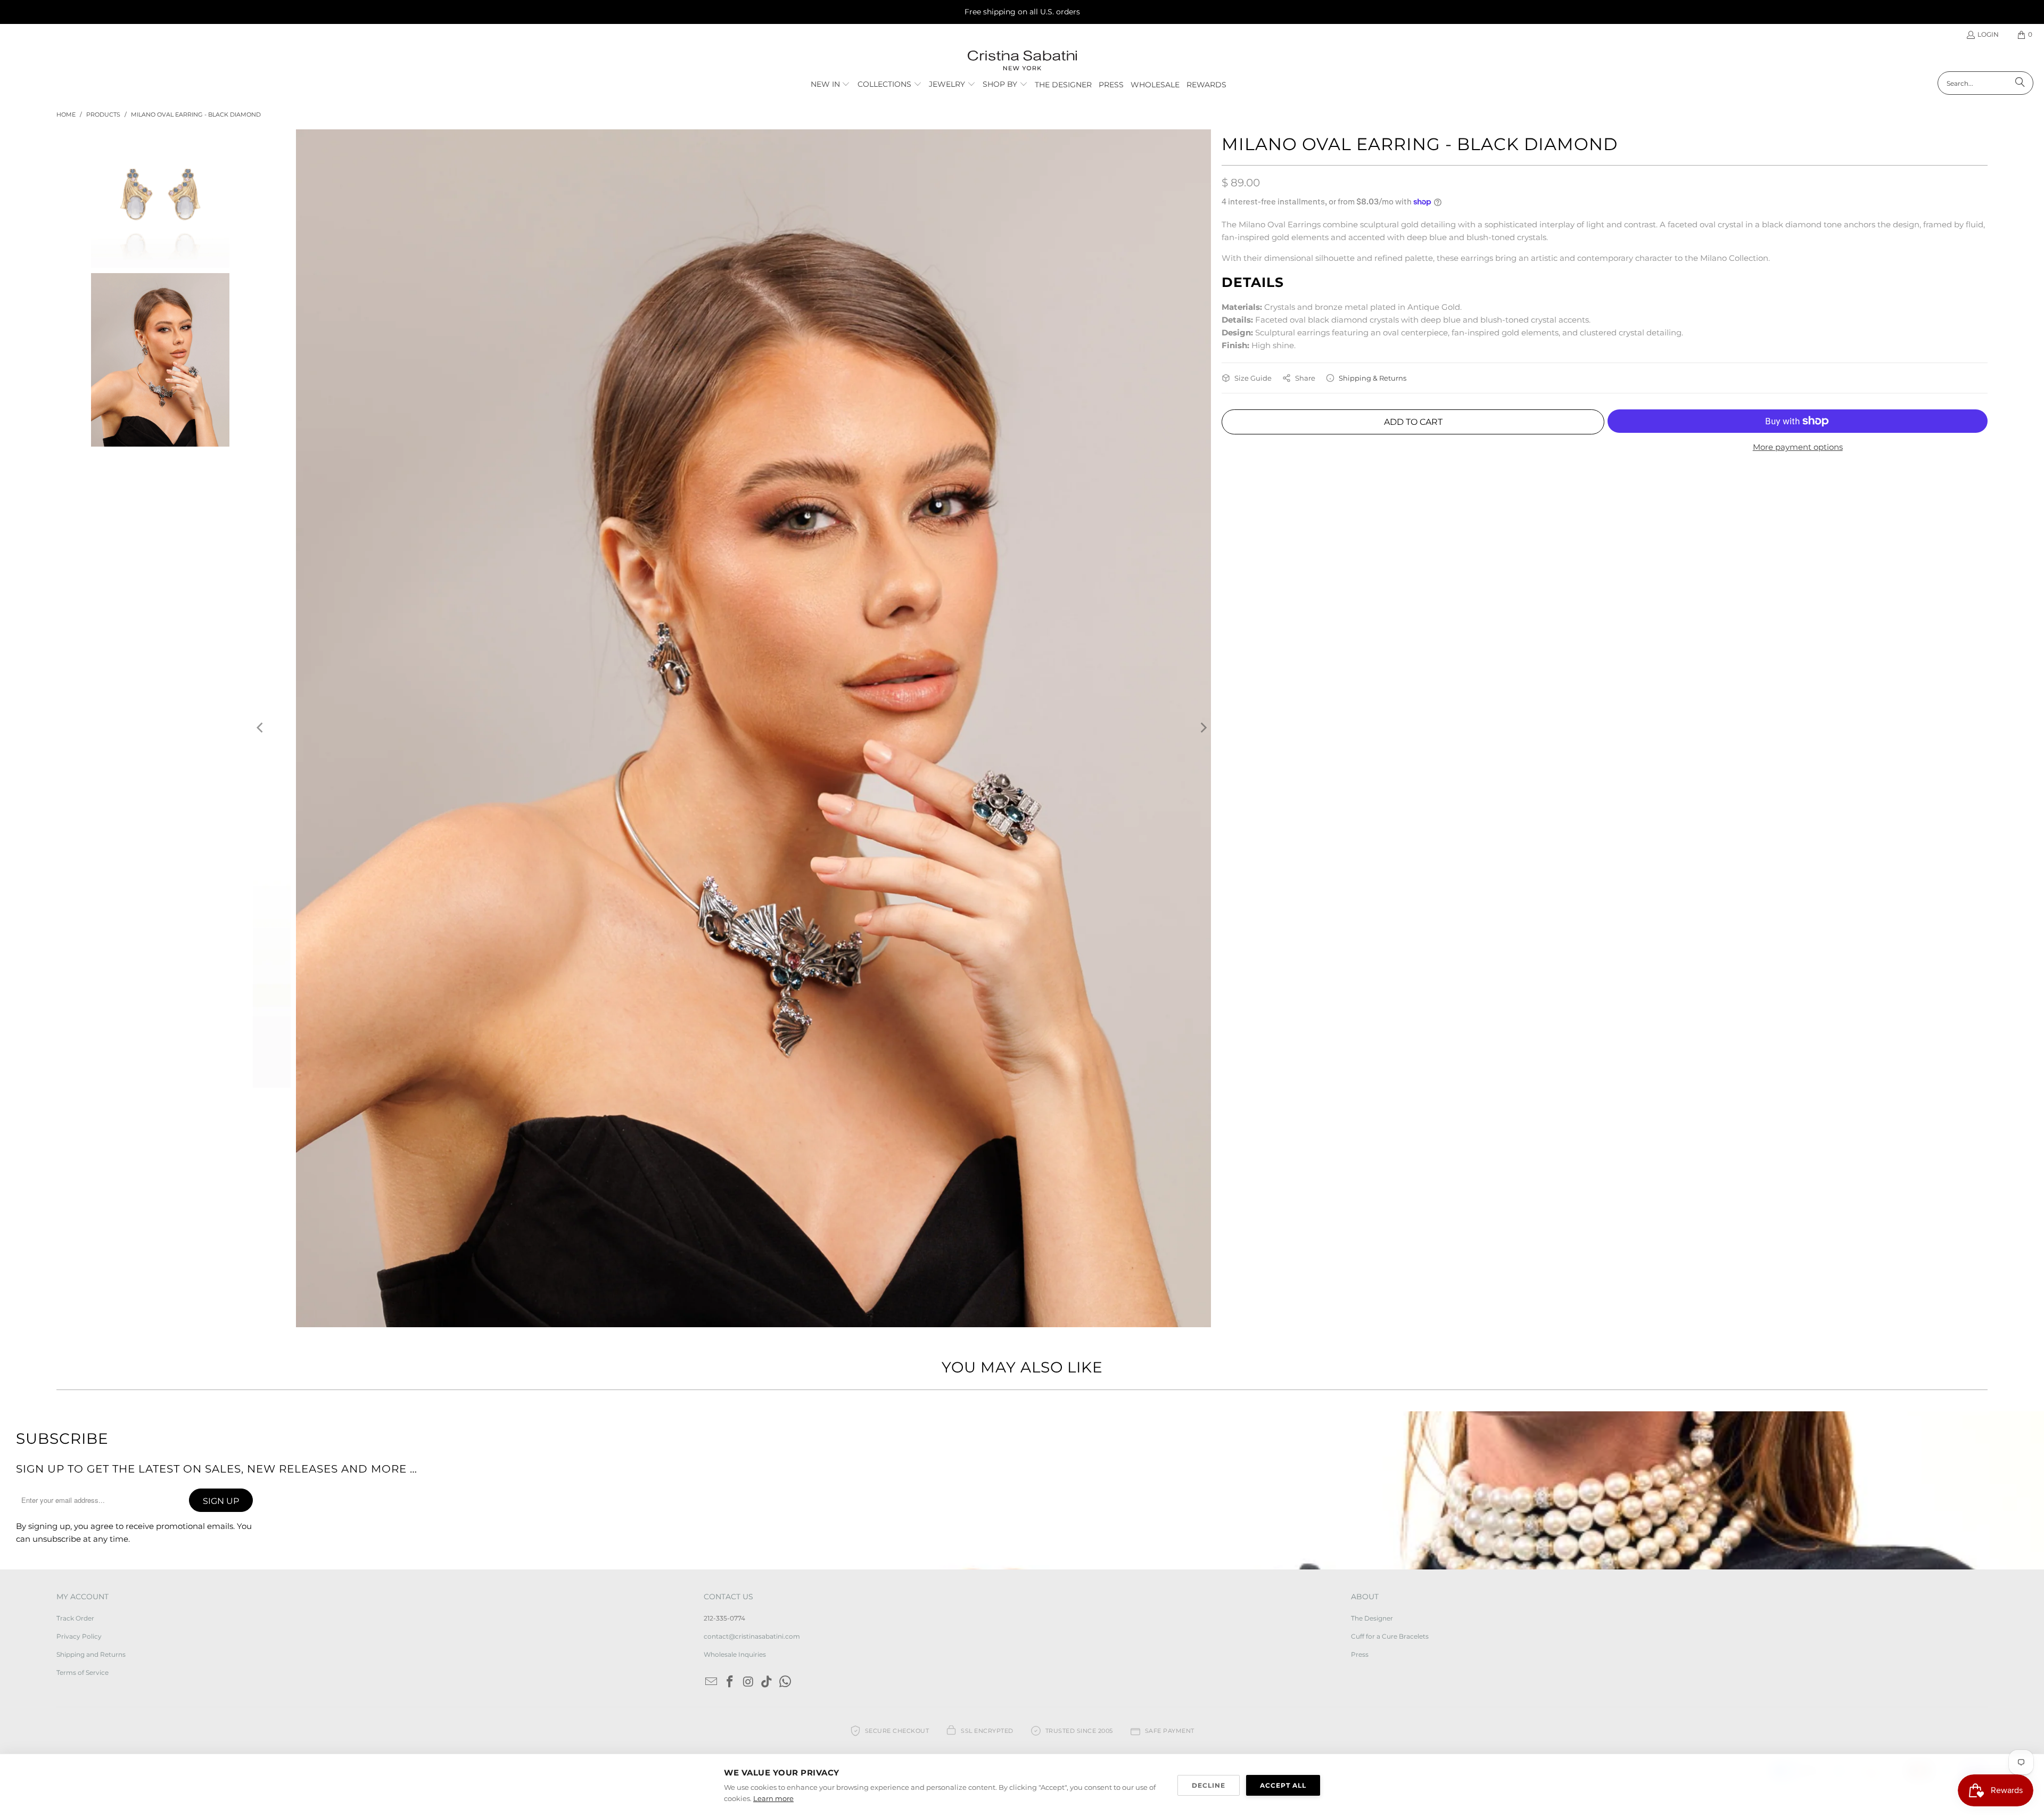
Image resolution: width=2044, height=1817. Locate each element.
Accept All (1283, 1785)
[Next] (1203, 728)
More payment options (1798, 447)
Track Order (75, 1618)
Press (1360, 1654)
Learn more (773, 1798)
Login (1988, 34)
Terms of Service (83, 1672)
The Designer (1372, 1618)
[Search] (2020, 83)
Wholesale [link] (1155, 85)
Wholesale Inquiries (735, 1654)
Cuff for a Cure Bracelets (1390, 1636)
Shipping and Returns (91, 1654)
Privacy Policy (79, 1636)
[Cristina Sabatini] (1022, 61)
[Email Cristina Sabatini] (712, 1682)
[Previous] (261, 728)
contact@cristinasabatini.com (752, 1636)
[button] (831, 85)
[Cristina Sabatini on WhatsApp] (786, 1682)
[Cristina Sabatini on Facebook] (730, 1682)
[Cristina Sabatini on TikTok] (767, 1682)
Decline (1209, 1785)
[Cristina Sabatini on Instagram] (748, 1682)
